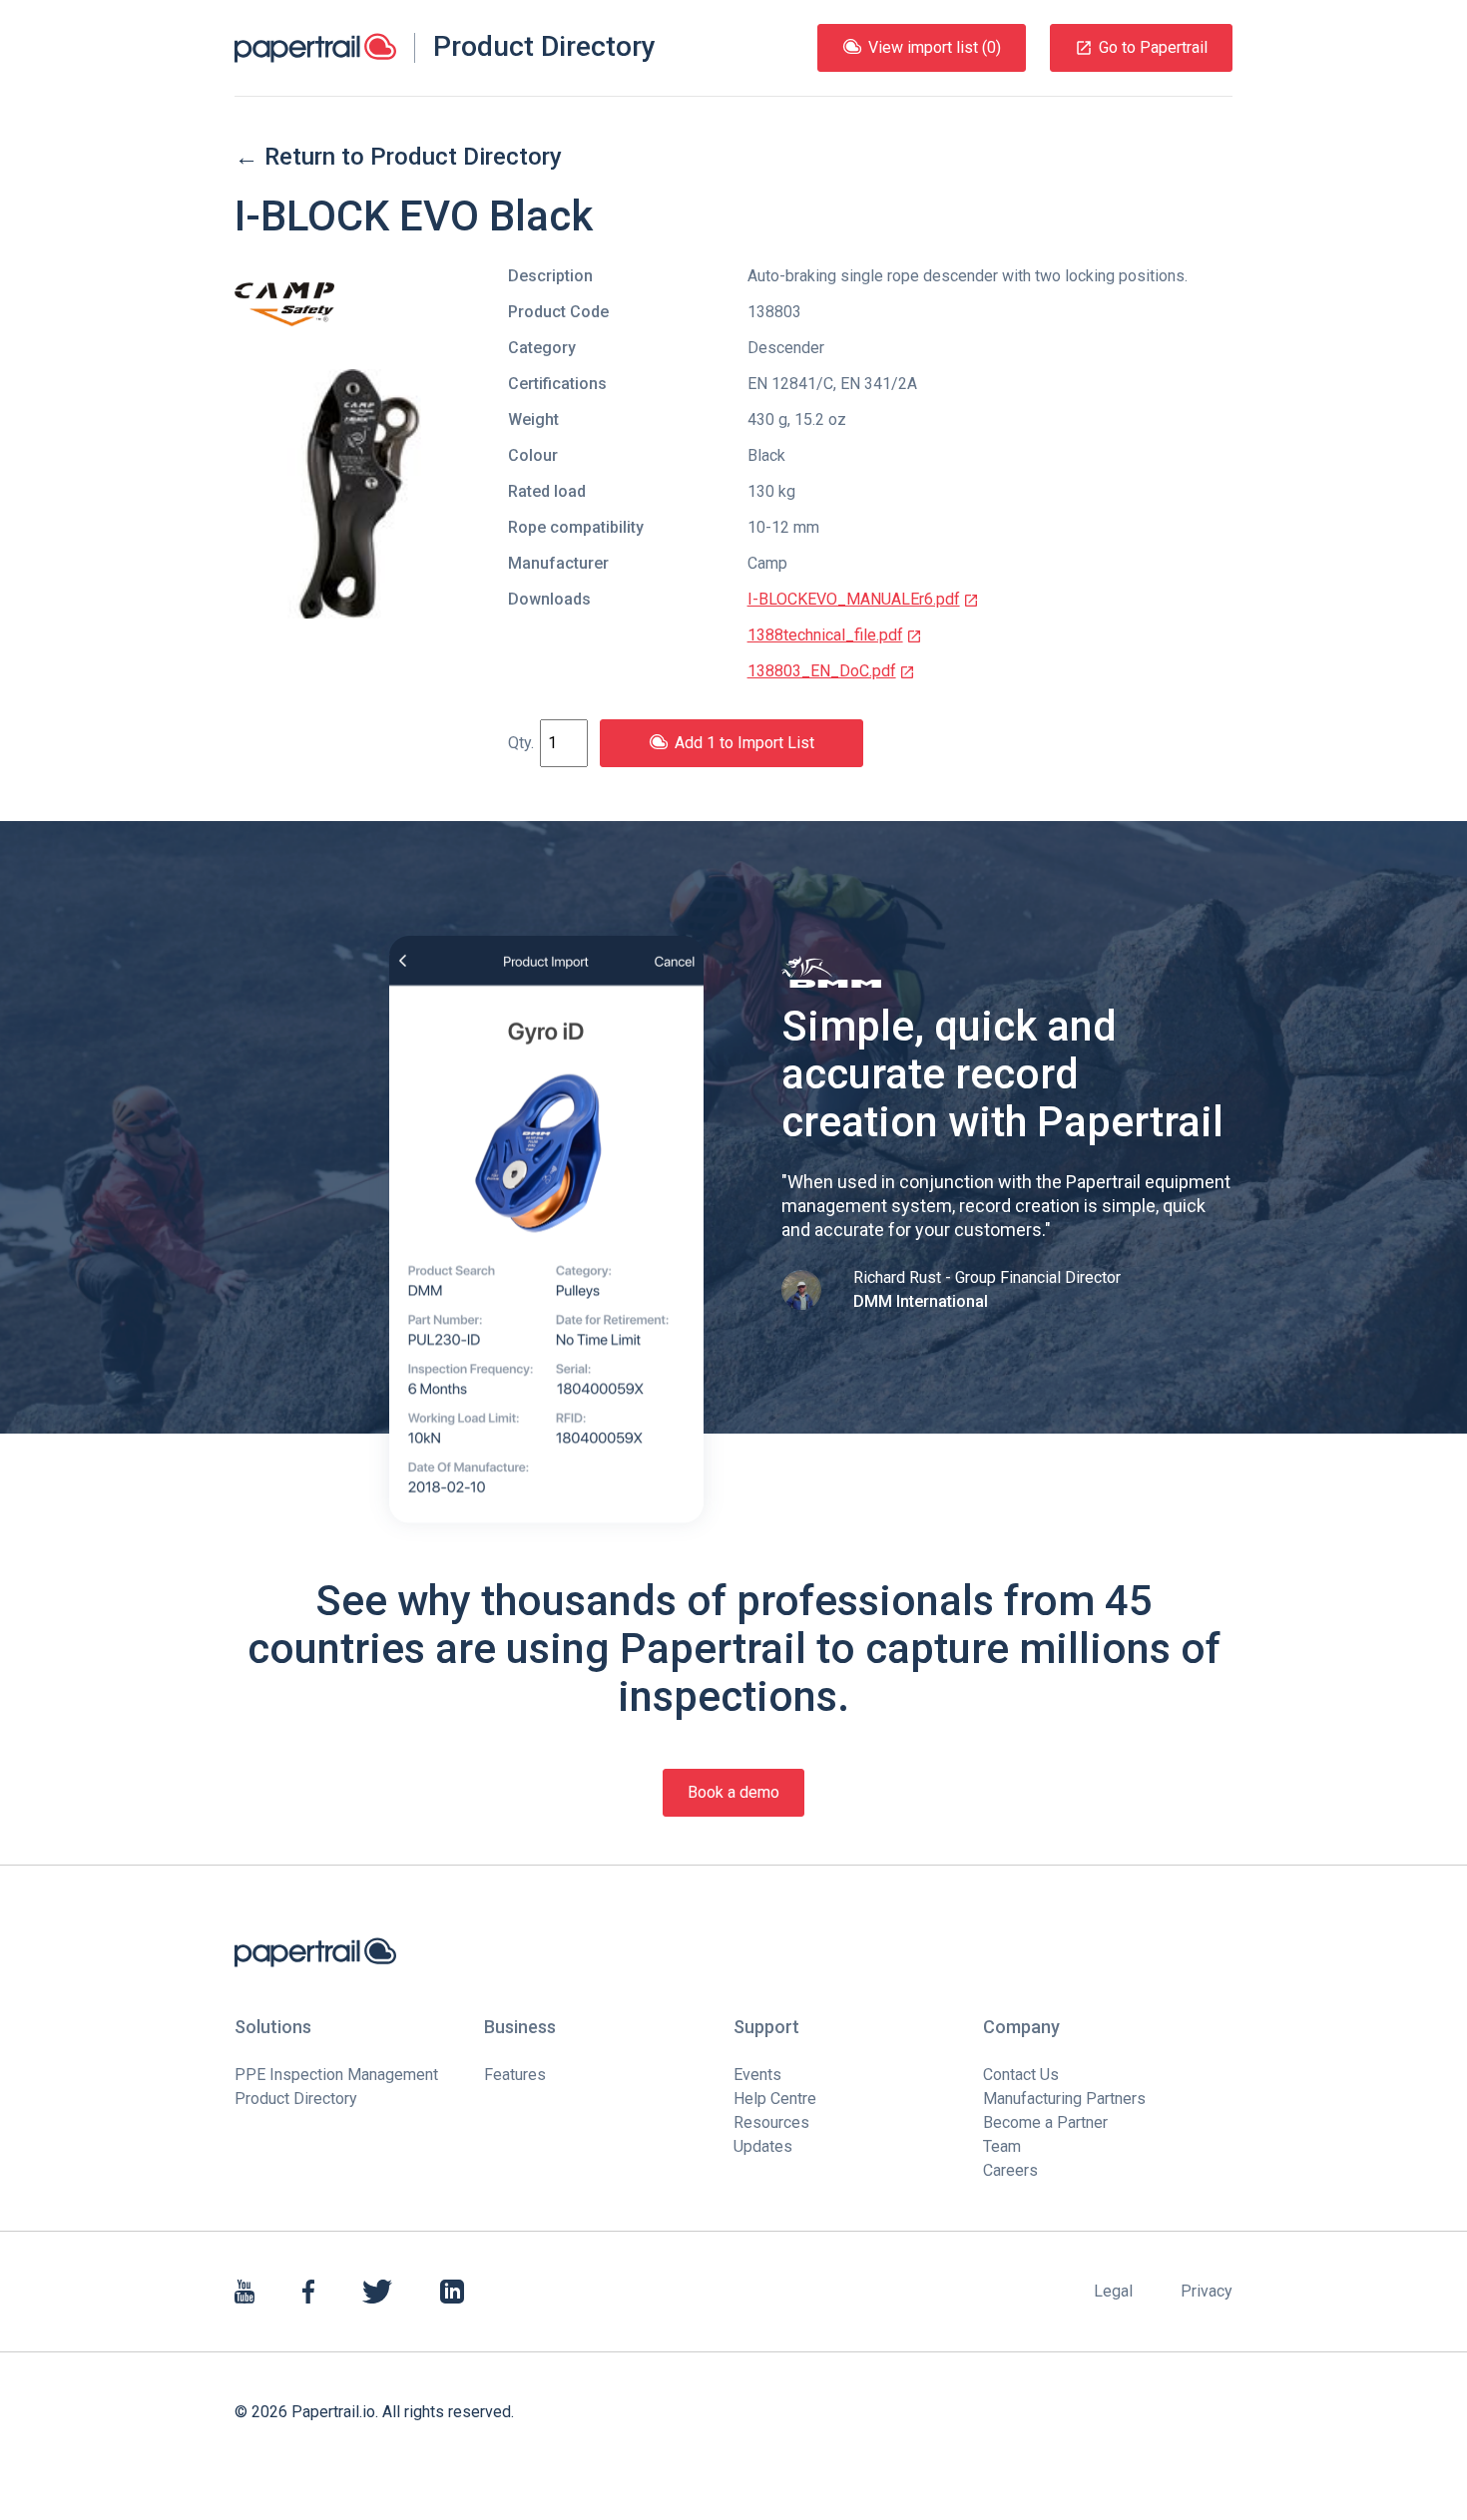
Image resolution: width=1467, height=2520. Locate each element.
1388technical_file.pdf (825, 635)
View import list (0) (935, 47)
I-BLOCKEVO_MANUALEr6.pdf (854, 599)
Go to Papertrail (1153, 47)
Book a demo (733, 1792)
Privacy (1207, 2291)
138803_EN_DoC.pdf (822, 671)
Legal (1113, 2291)
